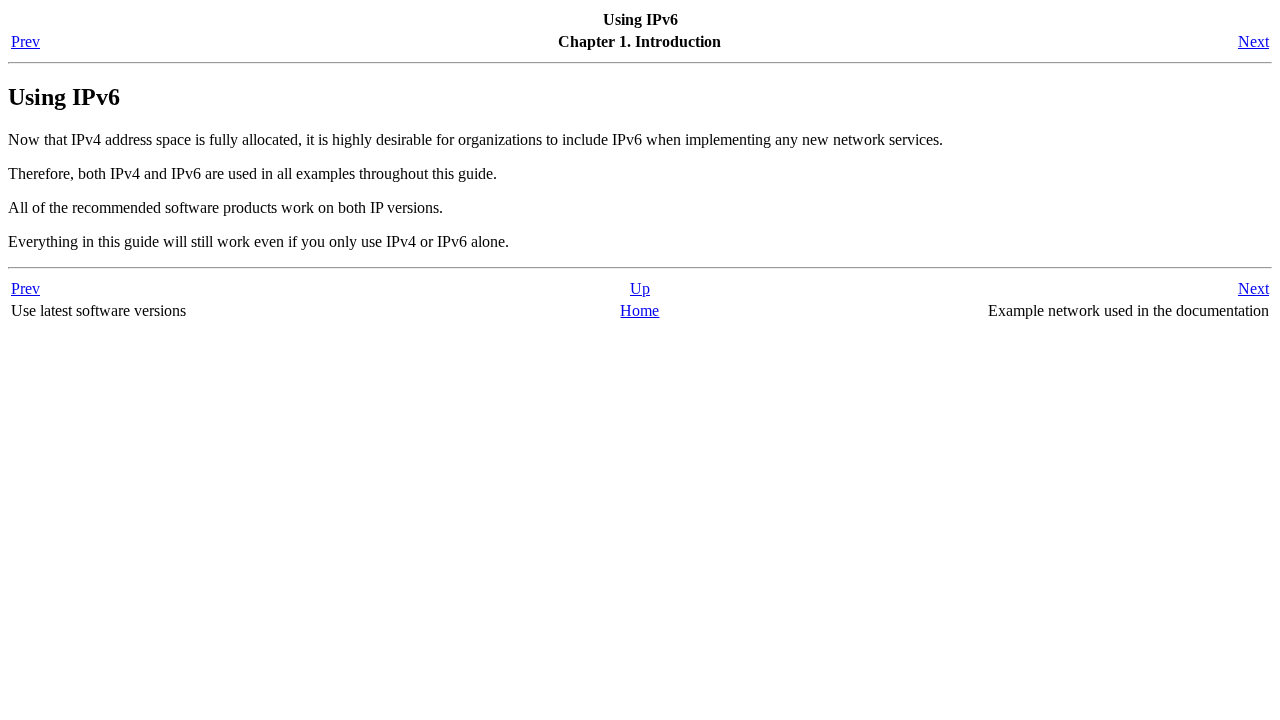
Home (639, 310)
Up (640, 288)
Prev (25, 41)
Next (1253, 41)
